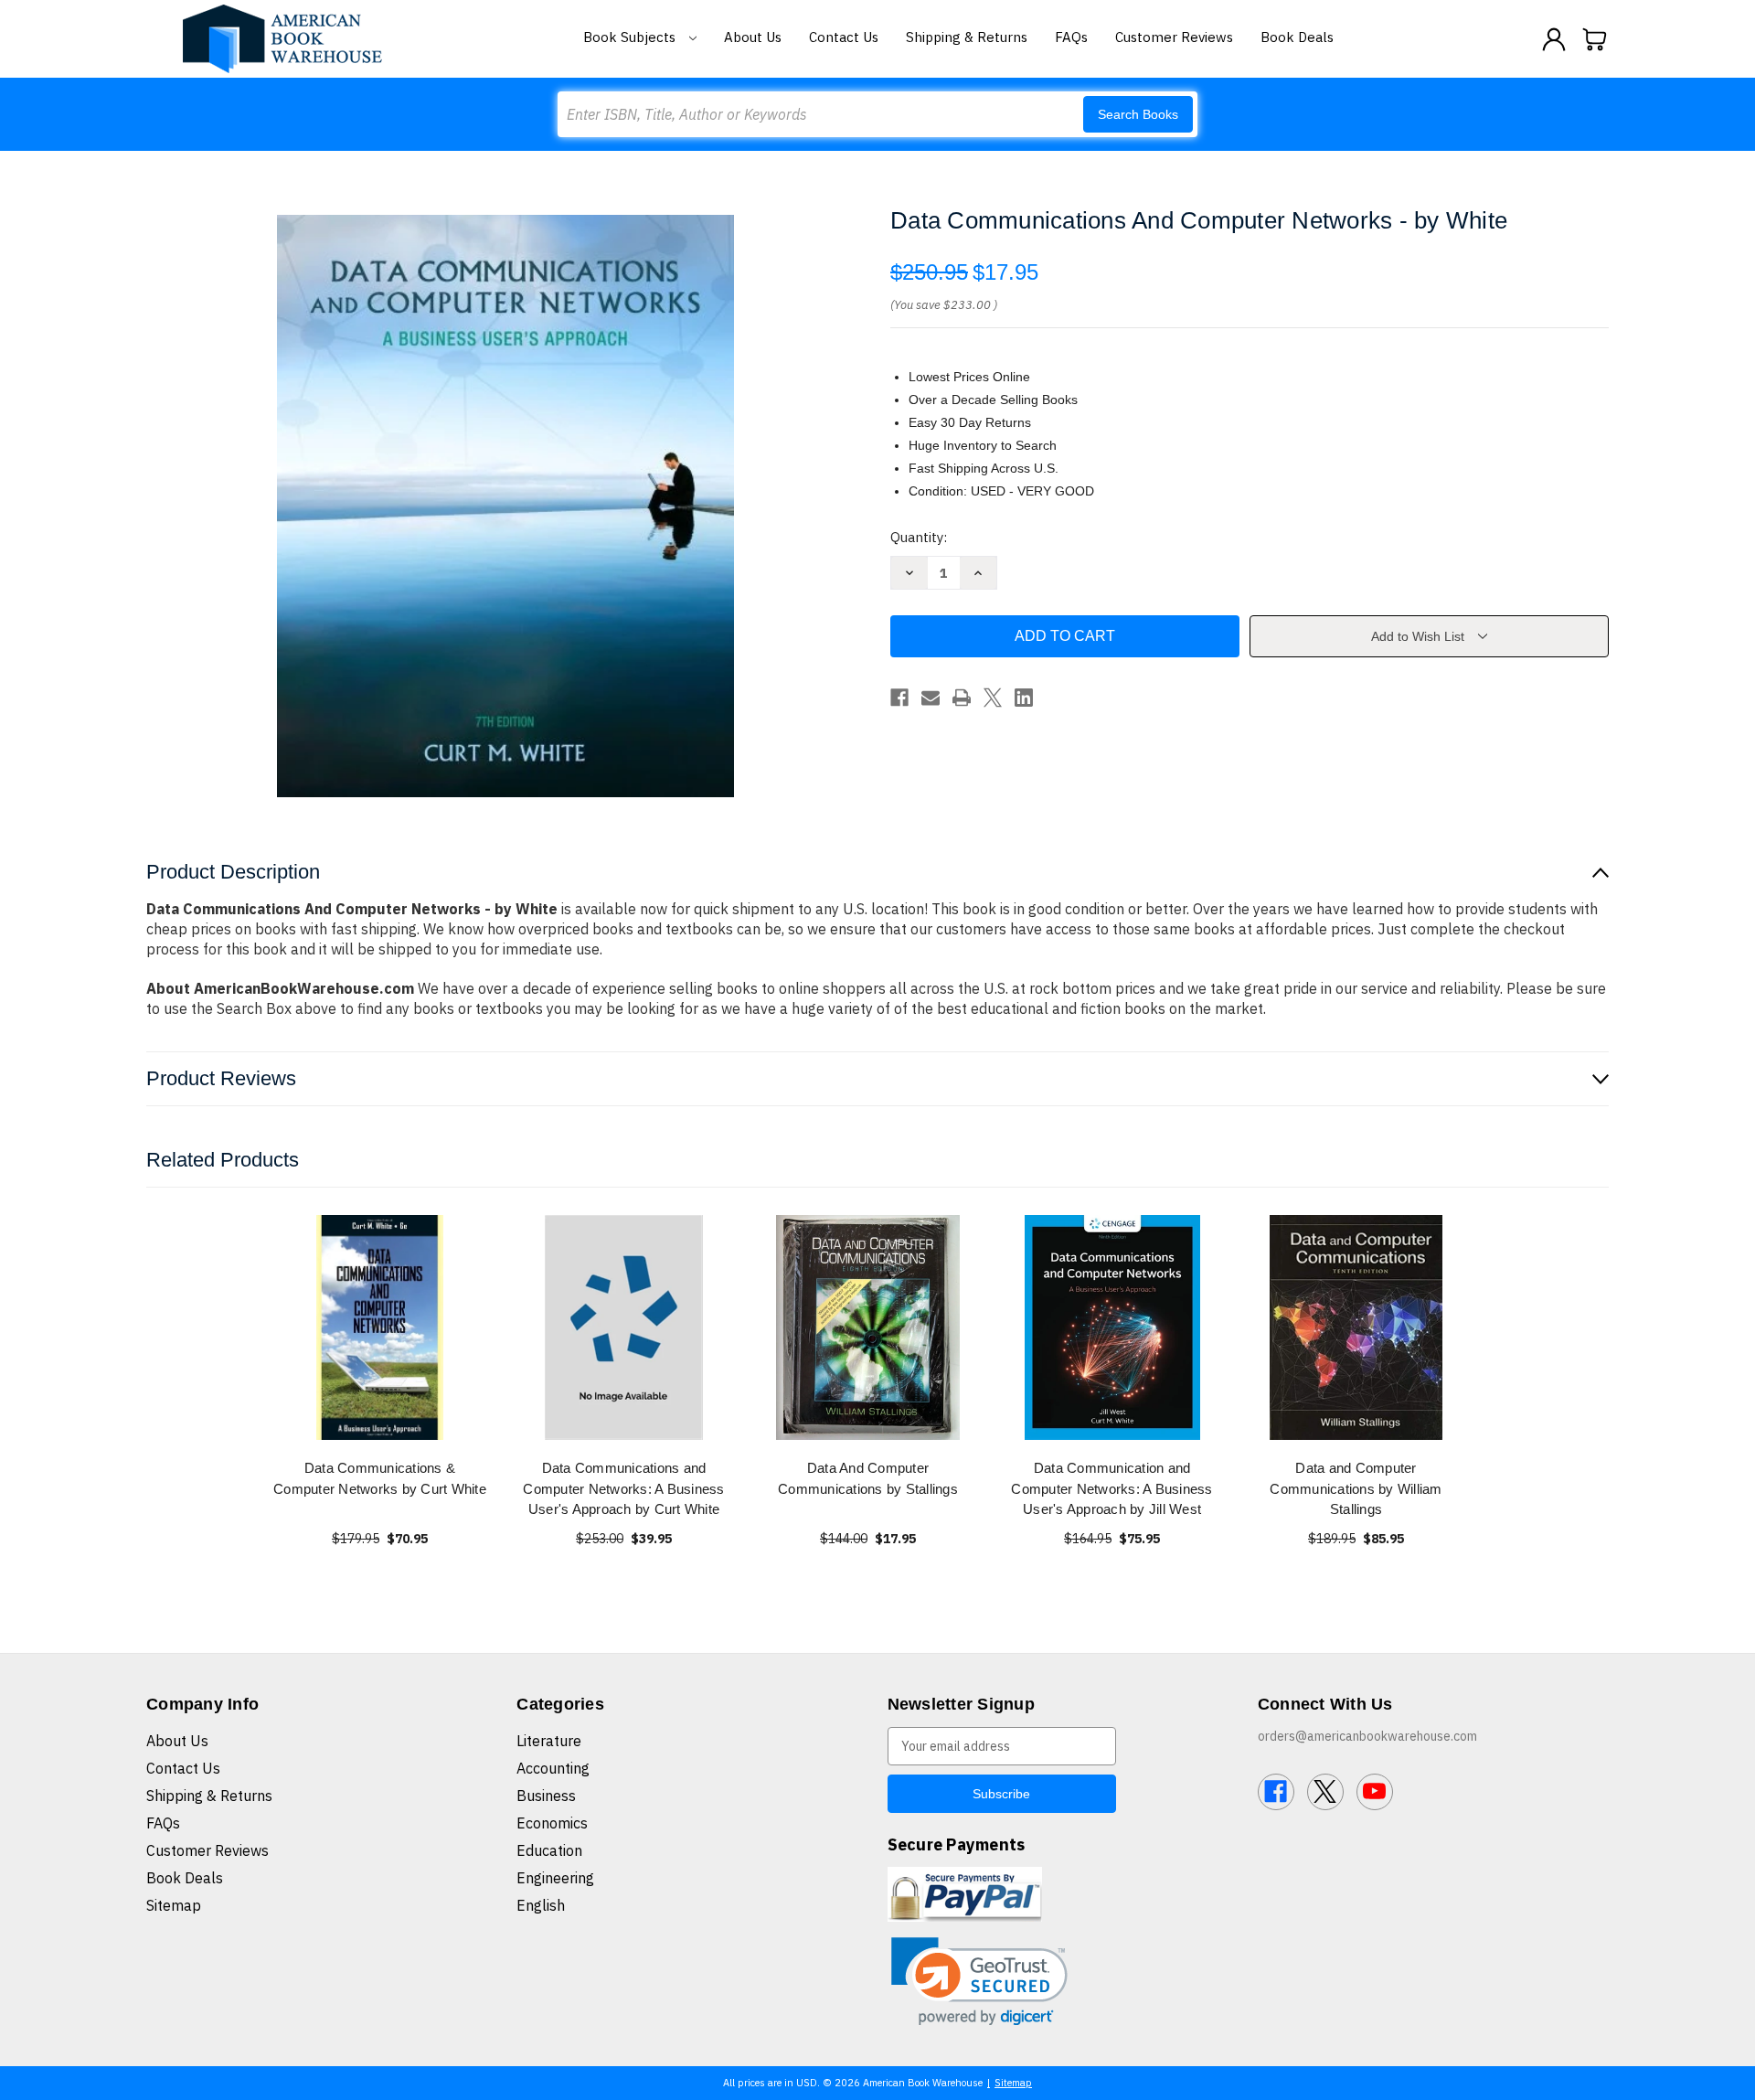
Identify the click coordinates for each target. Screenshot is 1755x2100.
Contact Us (844, 37)
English (541, 1905)
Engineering (555, 1878)
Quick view (380, 1327)
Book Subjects (631, 37)
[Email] (931, 698)
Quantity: (919, 537)
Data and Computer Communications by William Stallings (1356, 1488)
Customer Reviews (1174, 37)
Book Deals (1297, 37)
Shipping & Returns (967, 37)
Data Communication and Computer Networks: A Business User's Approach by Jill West (1111, 1488)
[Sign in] (1554, 39)
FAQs (1071, 37)
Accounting (553, 1768)
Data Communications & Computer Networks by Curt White (380, 1478)
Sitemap (174, 1905)
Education (549, 1850)
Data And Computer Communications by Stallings (868, 1478)
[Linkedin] (1024, 698)
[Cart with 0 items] (1595, 39)
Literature (549, 1741)
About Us (753, 37)
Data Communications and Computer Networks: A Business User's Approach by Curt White (623, 1488)
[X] (993, 698)
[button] (979, 1982)
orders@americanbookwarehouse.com (1367, 1736)
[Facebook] (899, 698)
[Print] (962, 698)
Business (546, 1796)
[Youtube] (1375, 1792)
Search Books (1138, 114)
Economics (552, 1823)
